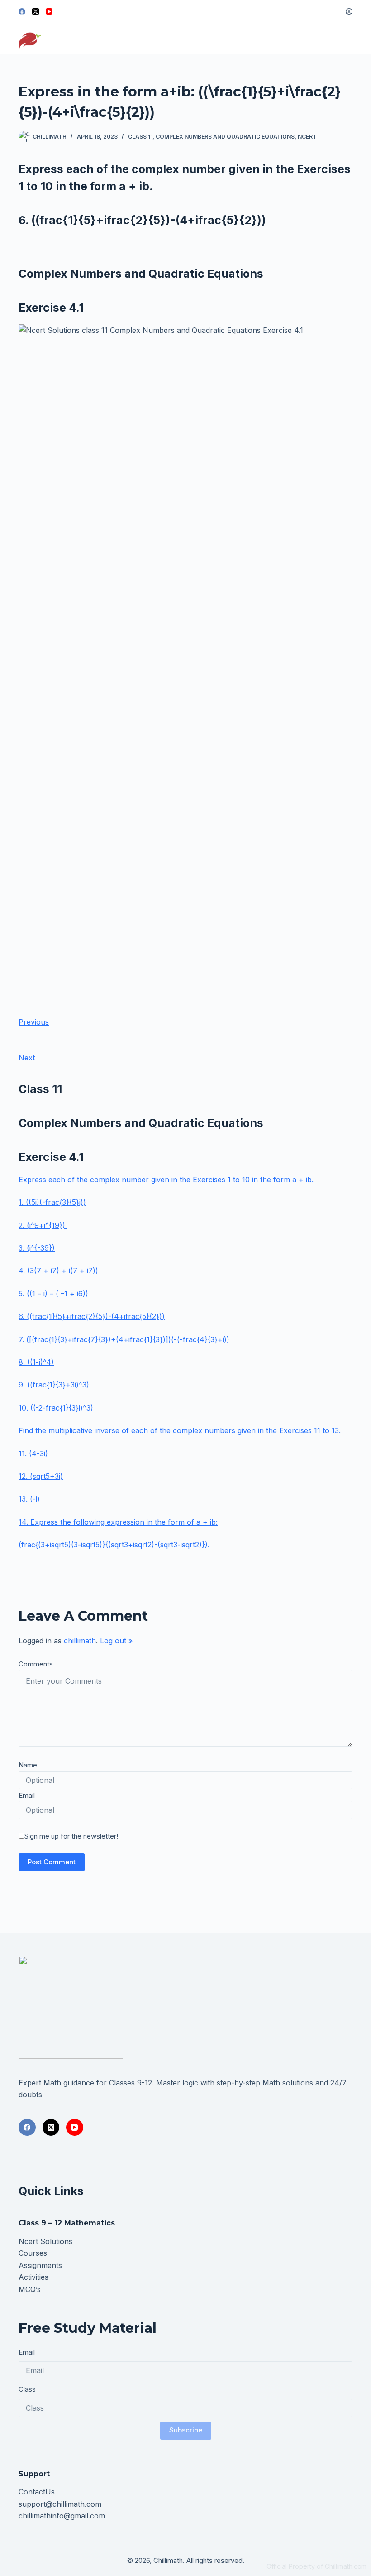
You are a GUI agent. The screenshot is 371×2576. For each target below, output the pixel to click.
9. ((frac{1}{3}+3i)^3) (54, 1385)
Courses (33, 2253)
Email (27, 1795)
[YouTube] (49, 12)
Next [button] (27, 1058)
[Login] (349, 12)
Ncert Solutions (45, 2241)
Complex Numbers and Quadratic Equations (225, 137)
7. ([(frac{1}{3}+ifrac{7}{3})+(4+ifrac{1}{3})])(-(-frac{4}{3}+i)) (124, 1339)
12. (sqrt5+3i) (41, 1476)
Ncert (307, 137)
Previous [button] (34, 1022)
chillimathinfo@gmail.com (62, 2516)
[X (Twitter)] (36, 12)
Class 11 (140, 137)
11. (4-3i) (33, 1454)
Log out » (116, 1641)
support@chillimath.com (60, 2504)
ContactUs (37, 2492)
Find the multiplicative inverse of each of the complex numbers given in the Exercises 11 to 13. (180, 1430)
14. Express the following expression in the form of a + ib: (118, 1522)
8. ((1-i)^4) (36, 1362)
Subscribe (186, 2430)
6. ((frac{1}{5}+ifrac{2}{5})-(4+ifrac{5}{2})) (92, 1316)
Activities (33, 2277)
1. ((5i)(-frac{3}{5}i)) (52, 1202)
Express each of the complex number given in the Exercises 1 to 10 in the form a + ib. (166, 1180)
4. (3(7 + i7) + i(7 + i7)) (58, 1271)
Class (27, 2389)
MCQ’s (30, 2289)
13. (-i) (29, 1499)
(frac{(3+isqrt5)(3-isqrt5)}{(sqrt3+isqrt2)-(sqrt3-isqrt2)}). (114, 1545)
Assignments (40, 2265)
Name (28, 1765)
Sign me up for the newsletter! (71, 1836)
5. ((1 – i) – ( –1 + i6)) (53, 1294)
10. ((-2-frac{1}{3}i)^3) (56, 1408)
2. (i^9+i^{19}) (43, 1225)
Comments (36, 1664)
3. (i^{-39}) (37, 1248)
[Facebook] (22, 12)
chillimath (80, 1641)
